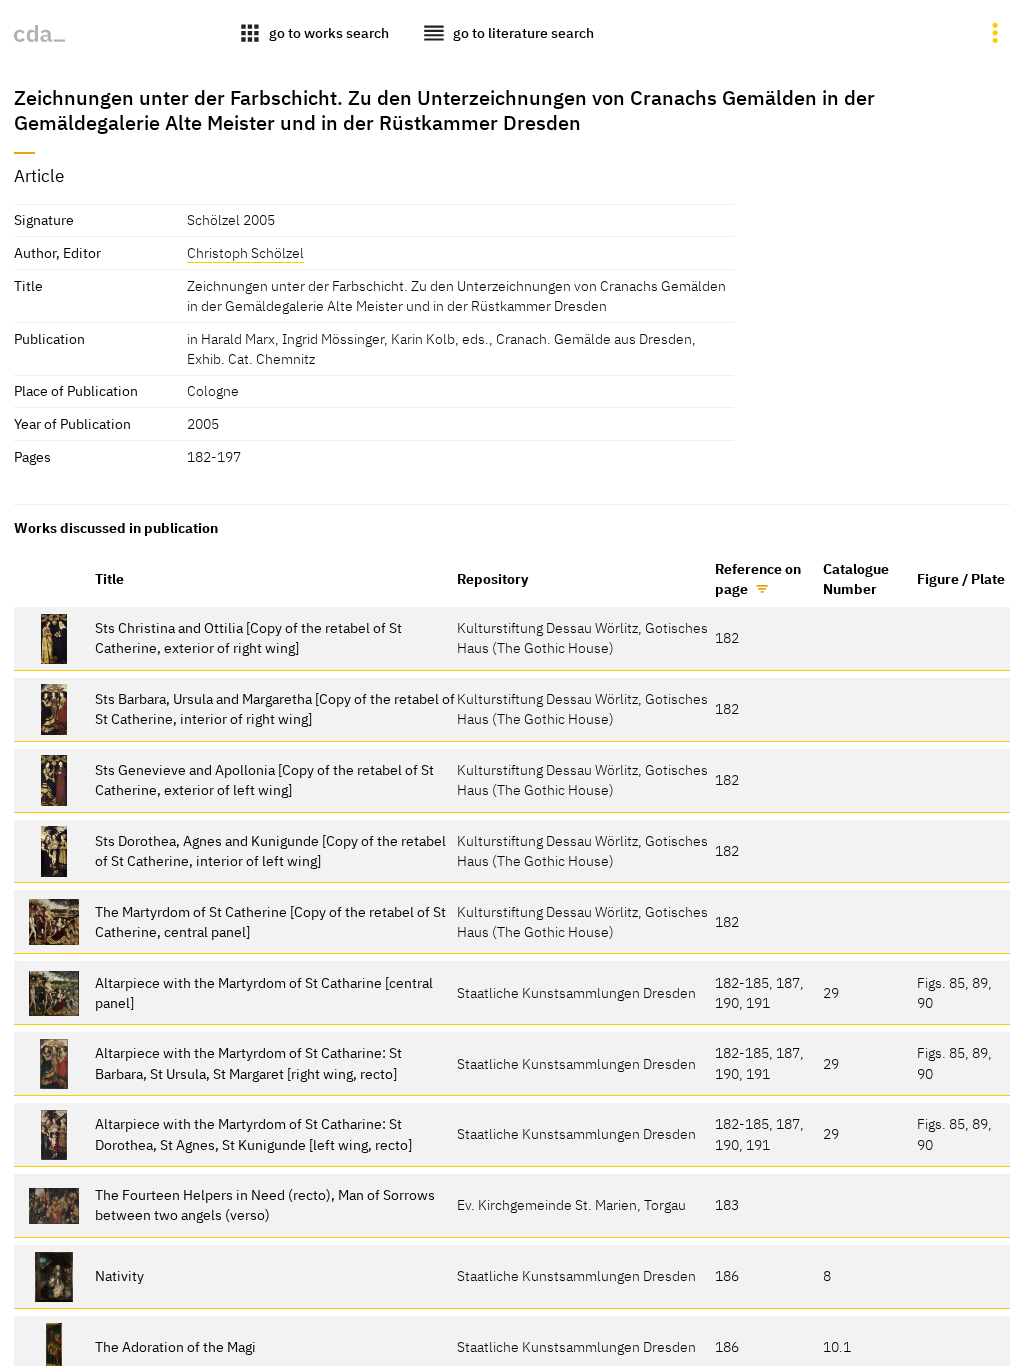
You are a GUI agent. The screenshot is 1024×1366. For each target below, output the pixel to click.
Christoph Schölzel (245, 252)
